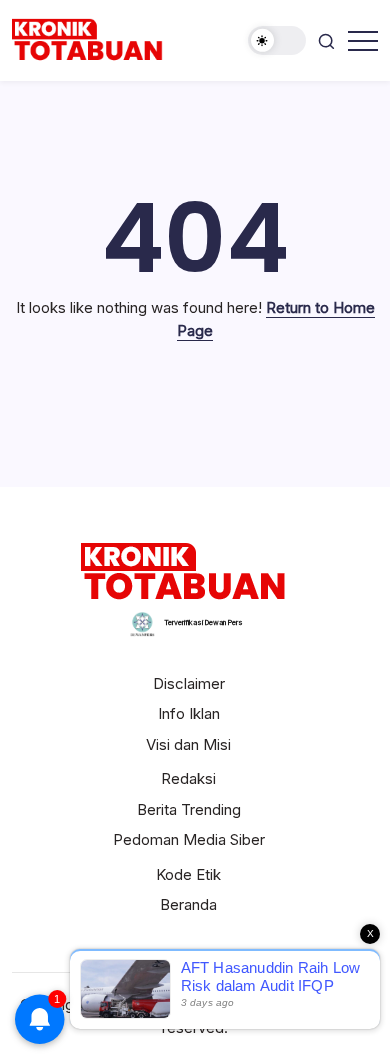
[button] (277, 40)
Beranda (188, 904)
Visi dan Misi (188, 744)
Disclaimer (189, 683)
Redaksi (188, 778)
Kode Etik (188, 874)
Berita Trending (189, 809)
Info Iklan (189, 713)
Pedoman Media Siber (189, 839)
